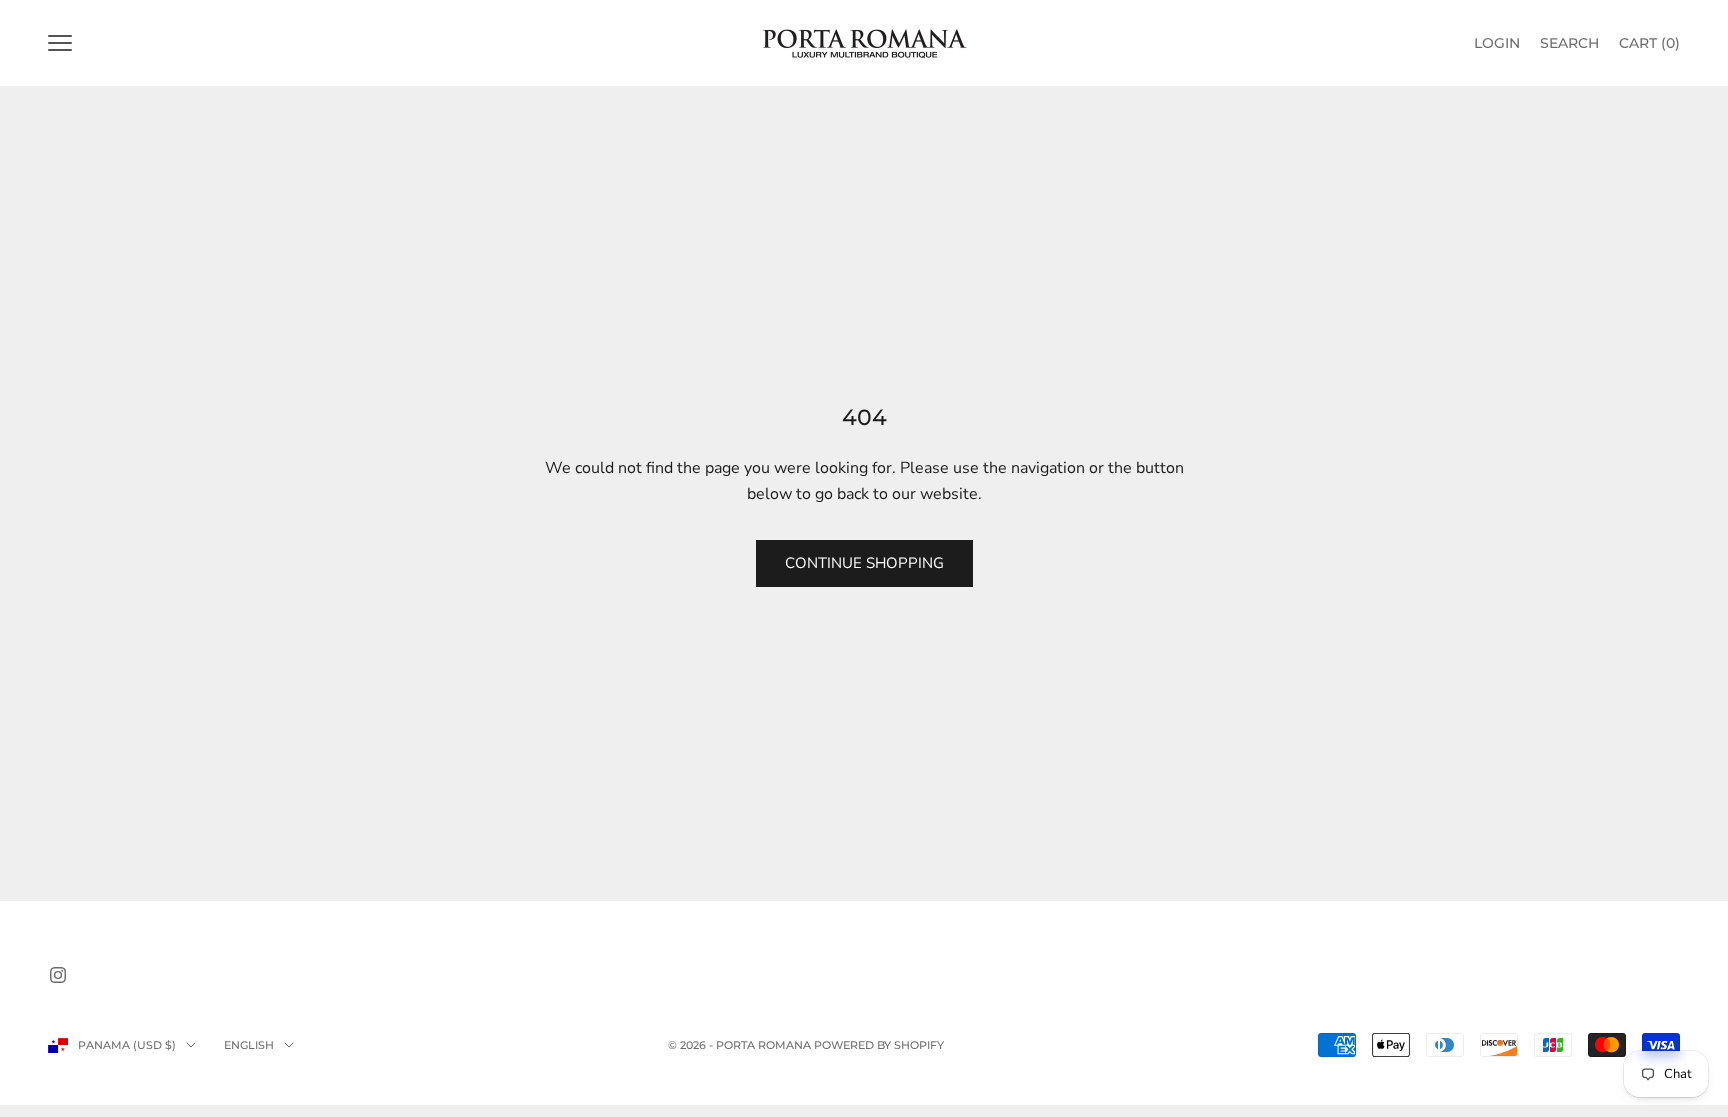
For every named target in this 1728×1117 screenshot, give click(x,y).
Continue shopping (864, 563)
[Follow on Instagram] (58, 975)
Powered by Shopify (879, 1045)
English (249, 1045)
